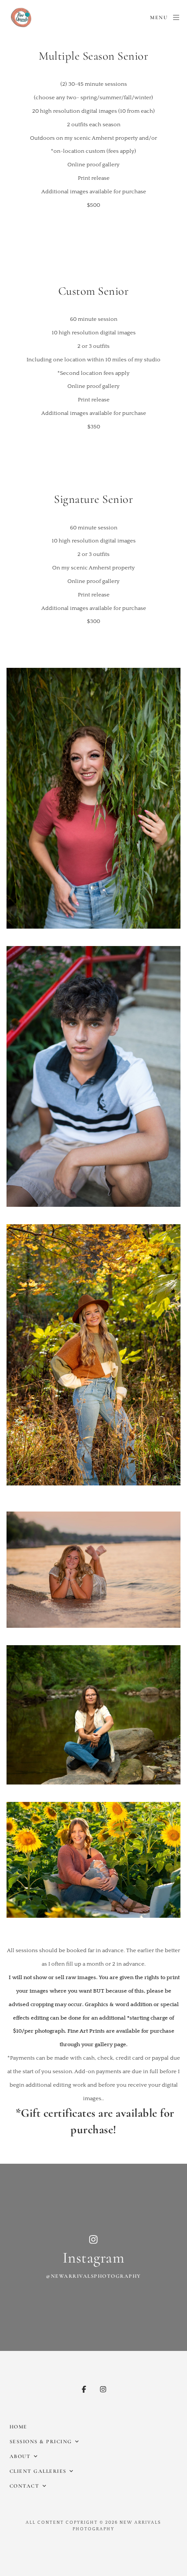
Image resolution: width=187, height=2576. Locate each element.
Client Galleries (38, 2471)
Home (18, 2427)
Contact (25, 2486)
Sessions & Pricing (41, 2441)
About (20, 2456)
